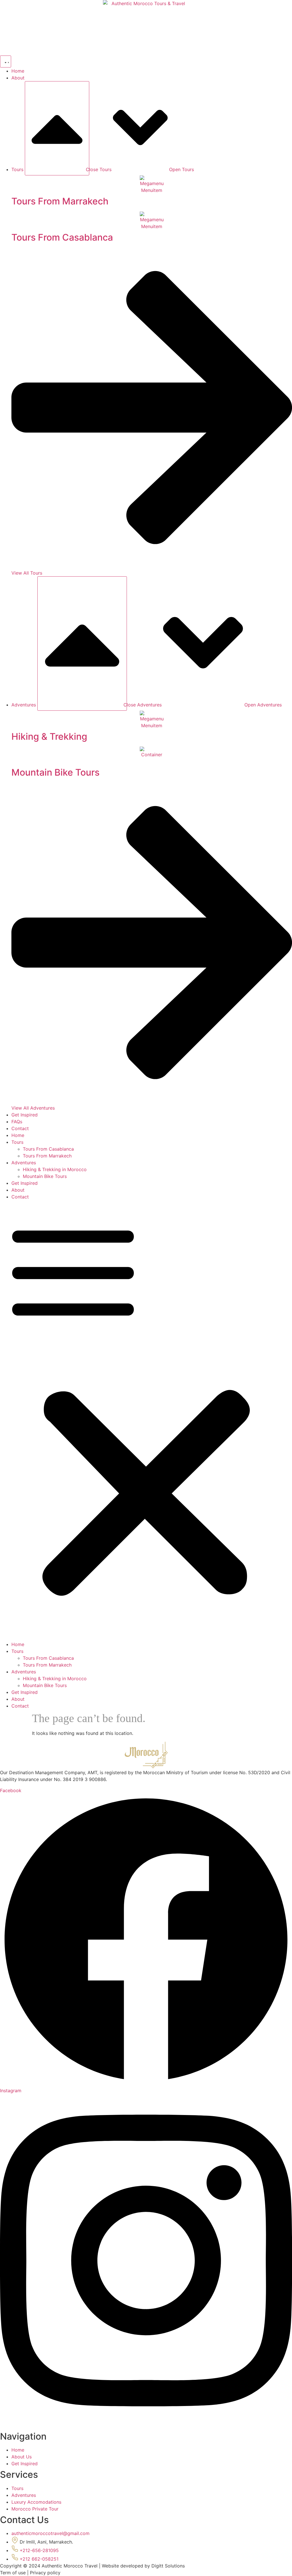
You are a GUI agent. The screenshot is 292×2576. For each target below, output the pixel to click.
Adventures (24, 1163)
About (18, 1190)
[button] (146, 1421)
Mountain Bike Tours (45, 1176)
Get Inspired (25, 1183)
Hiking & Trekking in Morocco (55, 1169)
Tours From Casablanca (48, 1149)
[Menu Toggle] (6, 62)
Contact (20, 1197)
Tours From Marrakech (47, 1156)
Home (18, 1135)
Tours (17, 1142)
